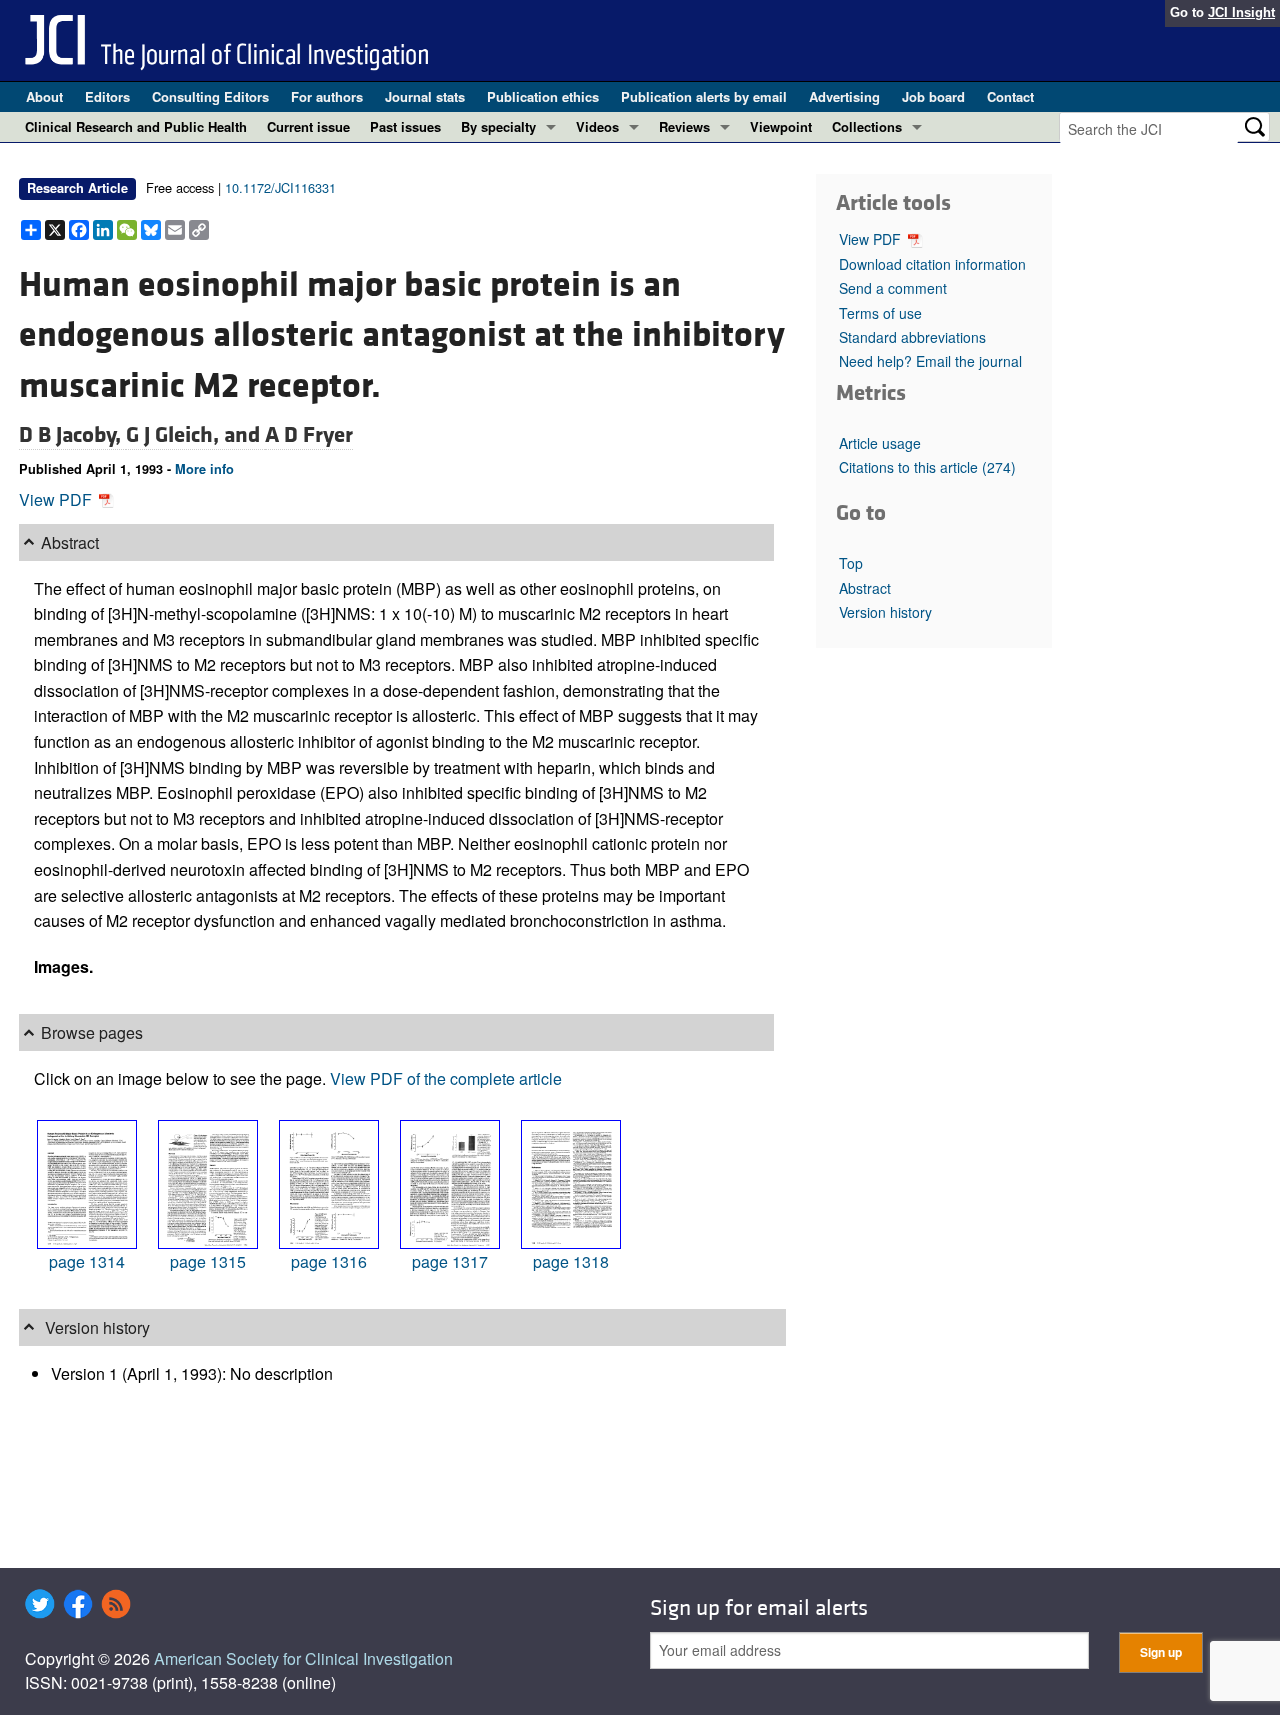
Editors (107, 96)
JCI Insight (1241, 12)
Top (851, 563)
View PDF (57, 499)
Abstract (865, 588)
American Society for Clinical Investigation (303, 1658)
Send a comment (893, 288)
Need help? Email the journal (930, 361)
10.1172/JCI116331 (280, 187)
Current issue (308, 126)
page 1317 (450, 1261)
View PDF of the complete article (446, 1078)
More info (204, 469)
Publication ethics (543, 96)
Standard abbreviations (912, 337)
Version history (885, 612)
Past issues (405, 126)
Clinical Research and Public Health (136, 126)
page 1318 (571, 1261)
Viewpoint (781, 126)
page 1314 (87, 1261)
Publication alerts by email (704, 96)
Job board (933, 96)
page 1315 (208, 1261)
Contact (1010, 96)
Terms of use (880, 313)
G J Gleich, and (195, 435)
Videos (597, 126)
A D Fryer (309, 435)
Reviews (684, 126)
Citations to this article (927, 467)
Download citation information (932, 264)
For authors (327, 96)
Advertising (844, 96)
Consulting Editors (210, 96)
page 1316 (329, 1261)
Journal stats (425, 96)
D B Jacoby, (72, 435)
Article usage (880, 443)
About (44, 96)
